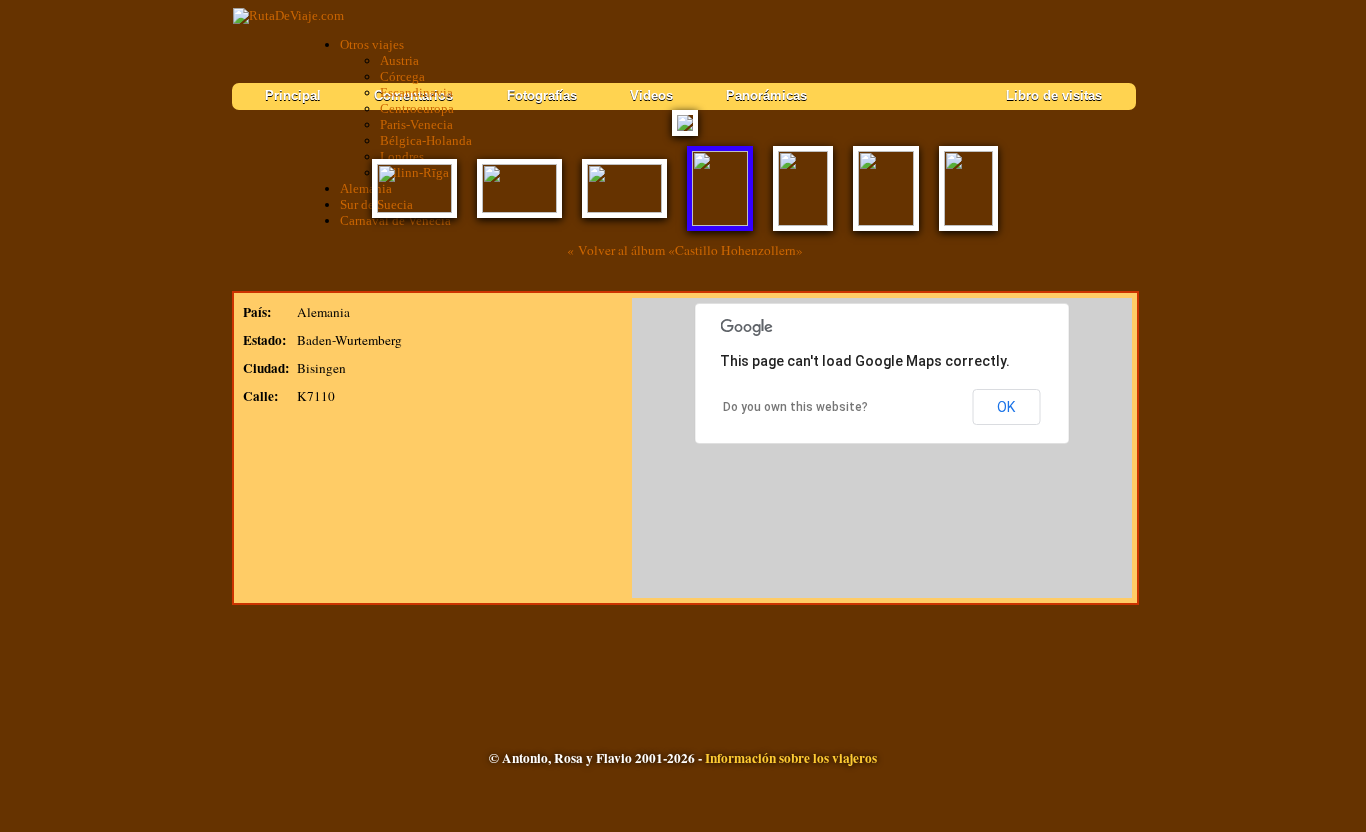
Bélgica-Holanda (426, 140)
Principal (293, 95)
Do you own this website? (795, 407)
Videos (651, 95)
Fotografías (542, 95)
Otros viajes (372, 44)
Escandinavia (416, 92)
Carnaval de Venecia (395, 220)
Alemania (366, 188)
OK (1006, 407)
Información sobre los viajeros (791, 758)
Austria (399, 60)
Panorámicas (766, 95)
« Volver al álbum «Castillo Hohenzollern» (685, 250)
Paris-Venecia (416, 124)
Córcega (402, 76)
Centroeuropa (417, 108)
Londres (402, 156)
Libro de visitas (1054, 95)
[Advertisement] (685, 658)
